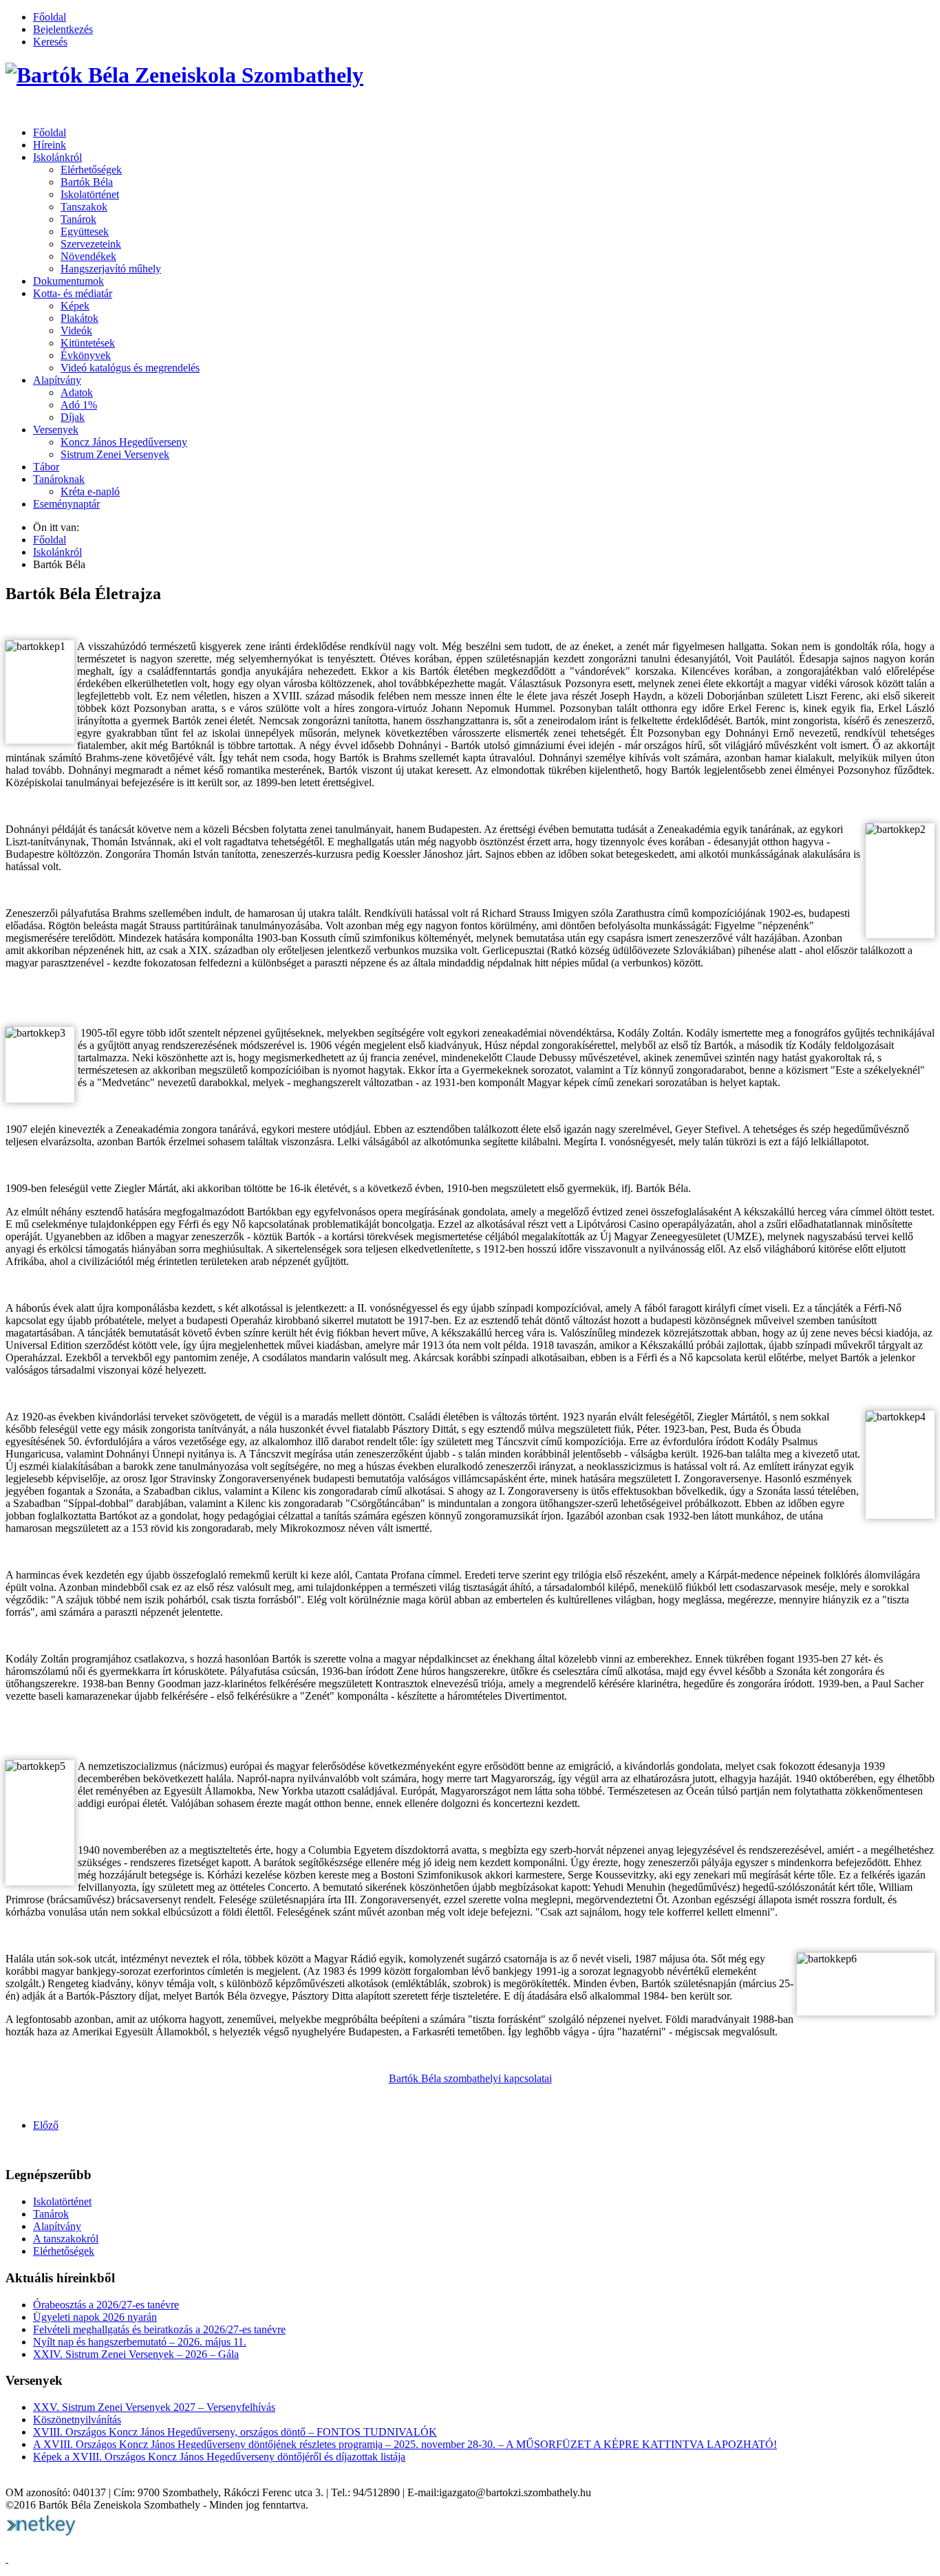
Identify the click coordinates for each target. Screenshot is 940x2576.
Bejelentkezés (63, 29)
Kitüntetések (88, 343)
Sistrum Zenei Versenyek (115, 454)
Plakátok (79, 318)
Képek (75, 306)
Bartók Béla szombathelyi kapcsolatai (470, 2078)
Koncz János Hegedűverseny (124, 442)
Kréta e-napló (90, 491)
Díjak (73, 417)
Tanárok (78, 219)
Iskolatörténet (90, 194)
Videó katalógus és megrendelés (130, 368)
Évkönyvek (86, 355)
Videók (76, 331)
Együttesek (85, 231)
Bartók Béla (87, 182)
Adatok (77, 392)
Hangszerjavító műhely (111, 269)
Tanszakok (84, 207)
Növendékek (88, 256)
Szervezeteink (91, 244)
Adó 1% (79, 405)
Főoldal (50, 17)
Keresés (50, 42)
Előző (46, 2125)
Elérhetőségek (91, 170)
